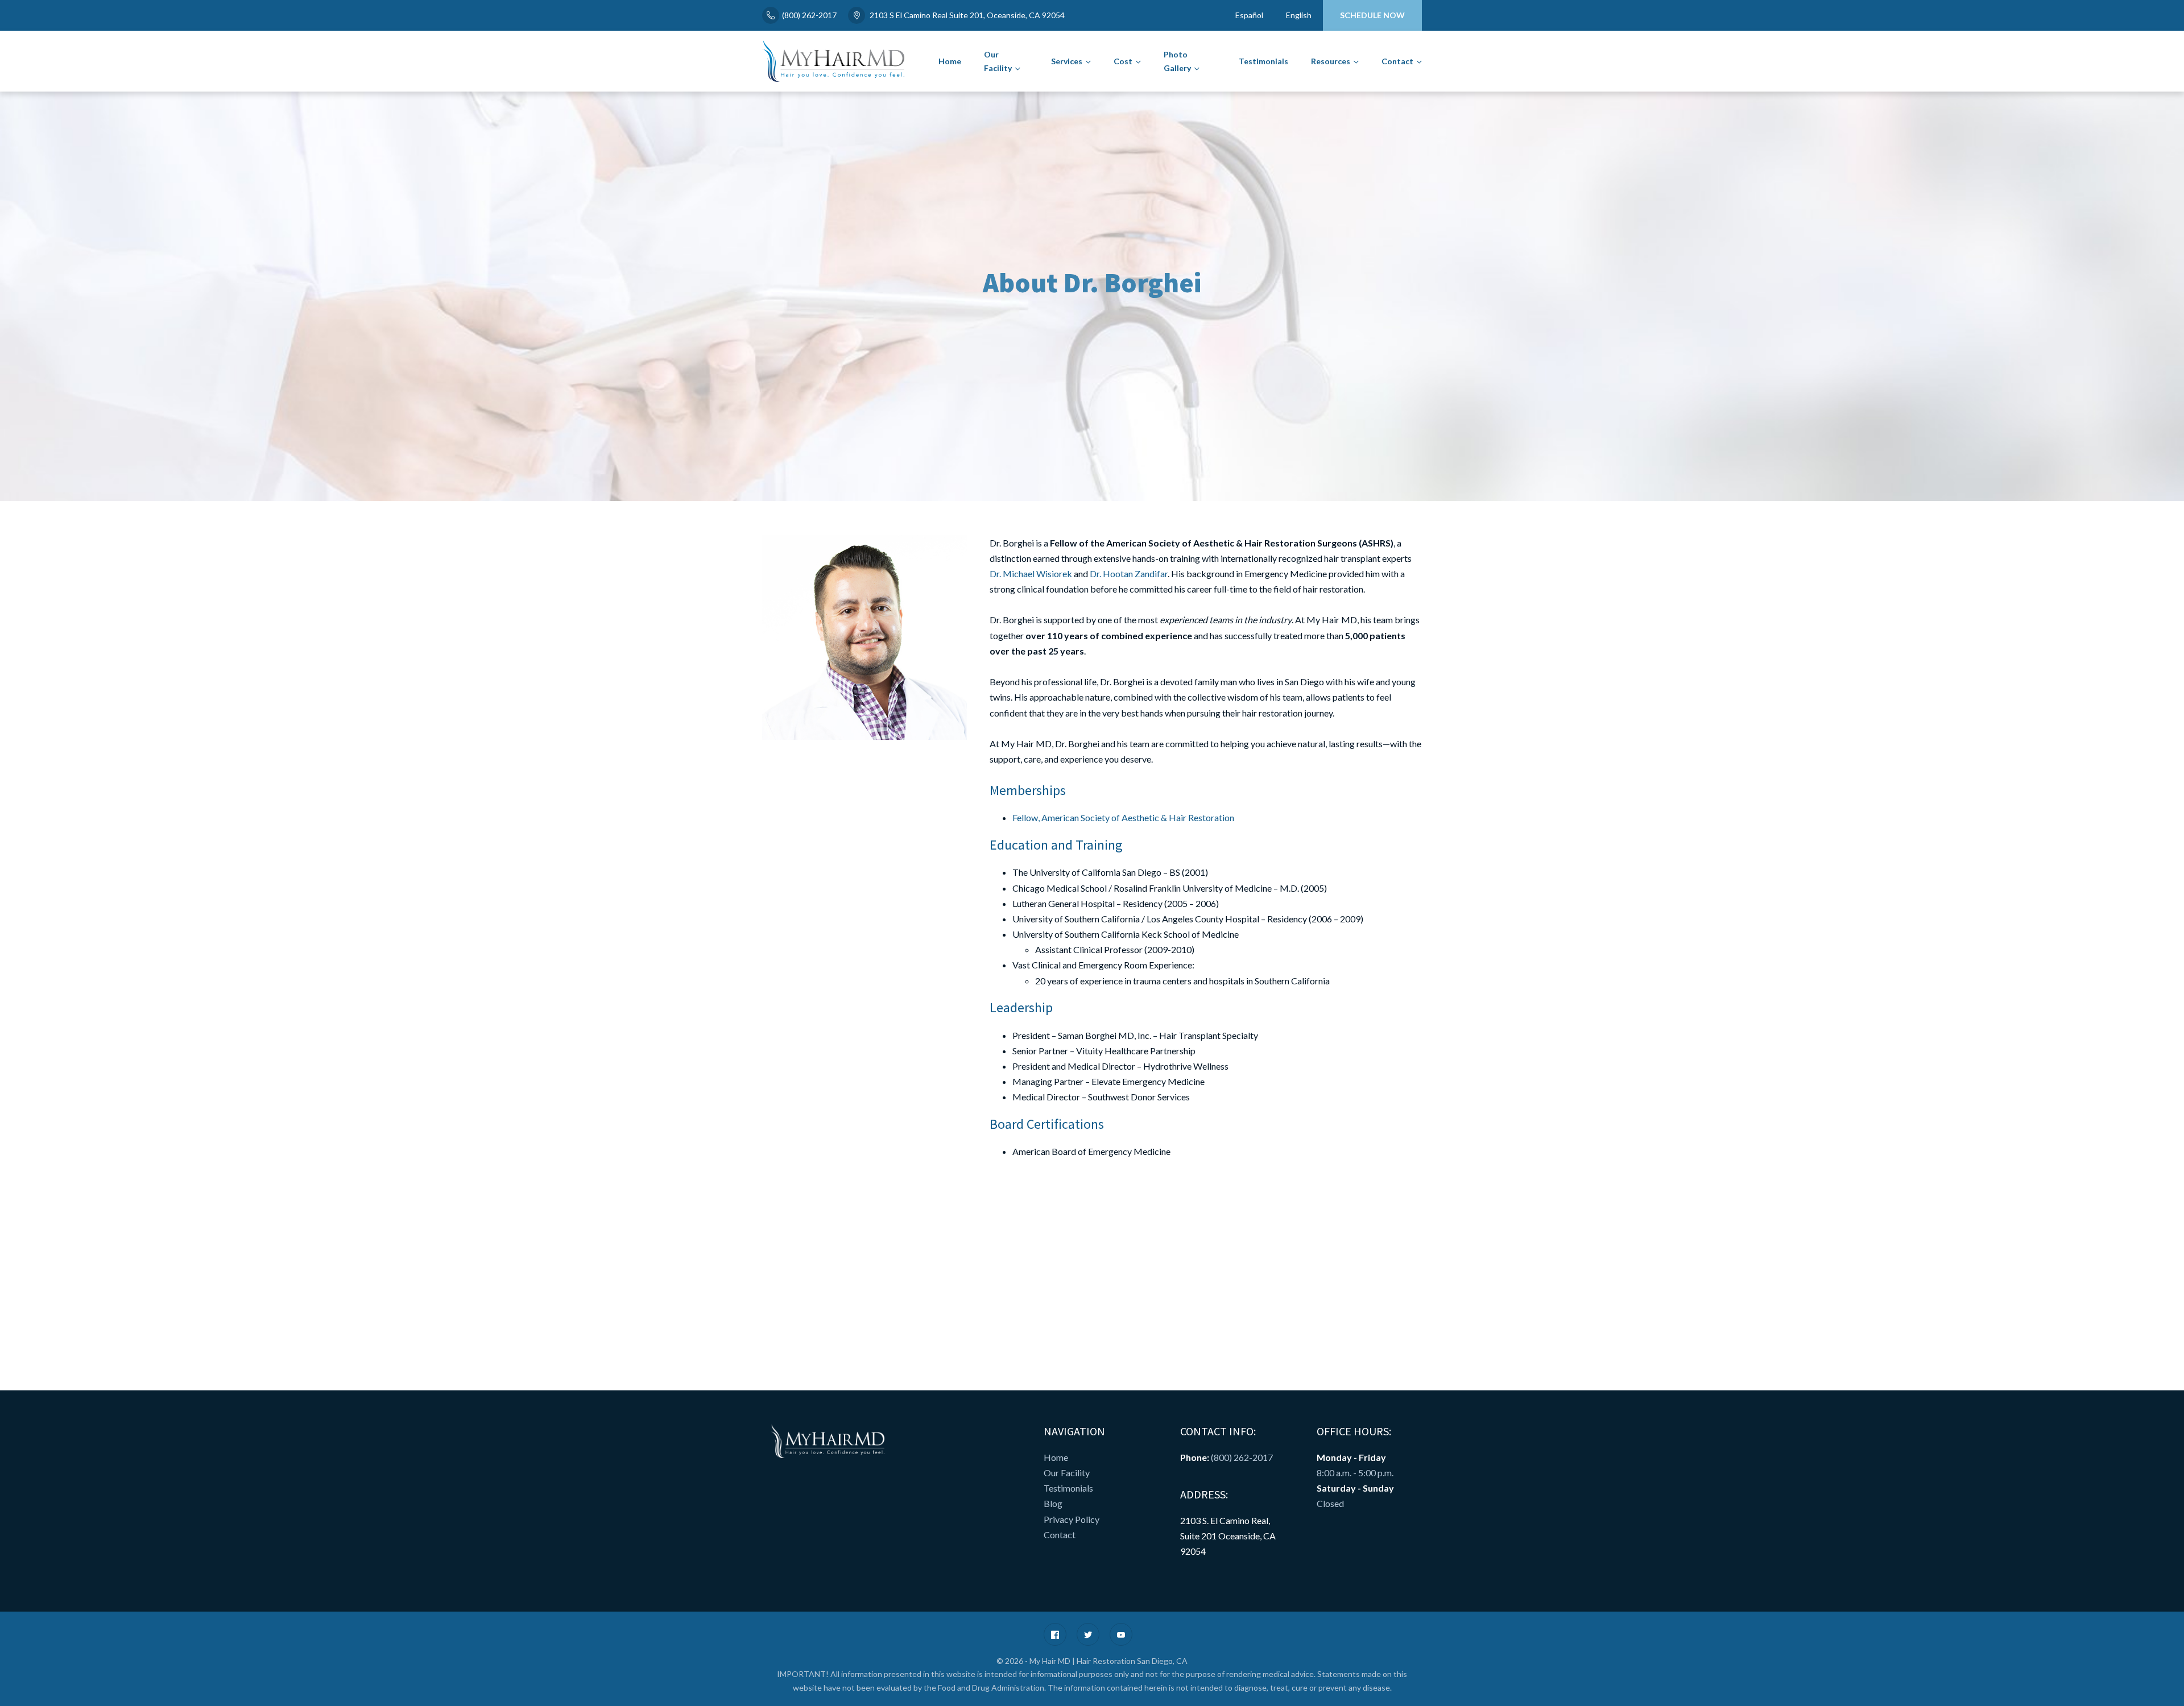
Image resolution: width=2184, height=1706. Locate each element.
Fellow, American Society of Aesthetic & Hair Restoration (1123, 817)
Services (1067, 61)
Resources (1331, 61)
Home (950, 61)
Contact (1397, 61)
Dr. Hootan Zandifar (1129, 574)
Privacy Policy (1072, 1519)
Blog (1053, 1503)
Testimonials (1263, 61)
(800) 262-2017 (809, 15)
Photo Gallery (1177, 61)
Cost (1123, 61)
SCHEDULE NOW (1372, 15)
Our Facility (998, 61)
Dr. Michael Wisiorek (1031, 574)
